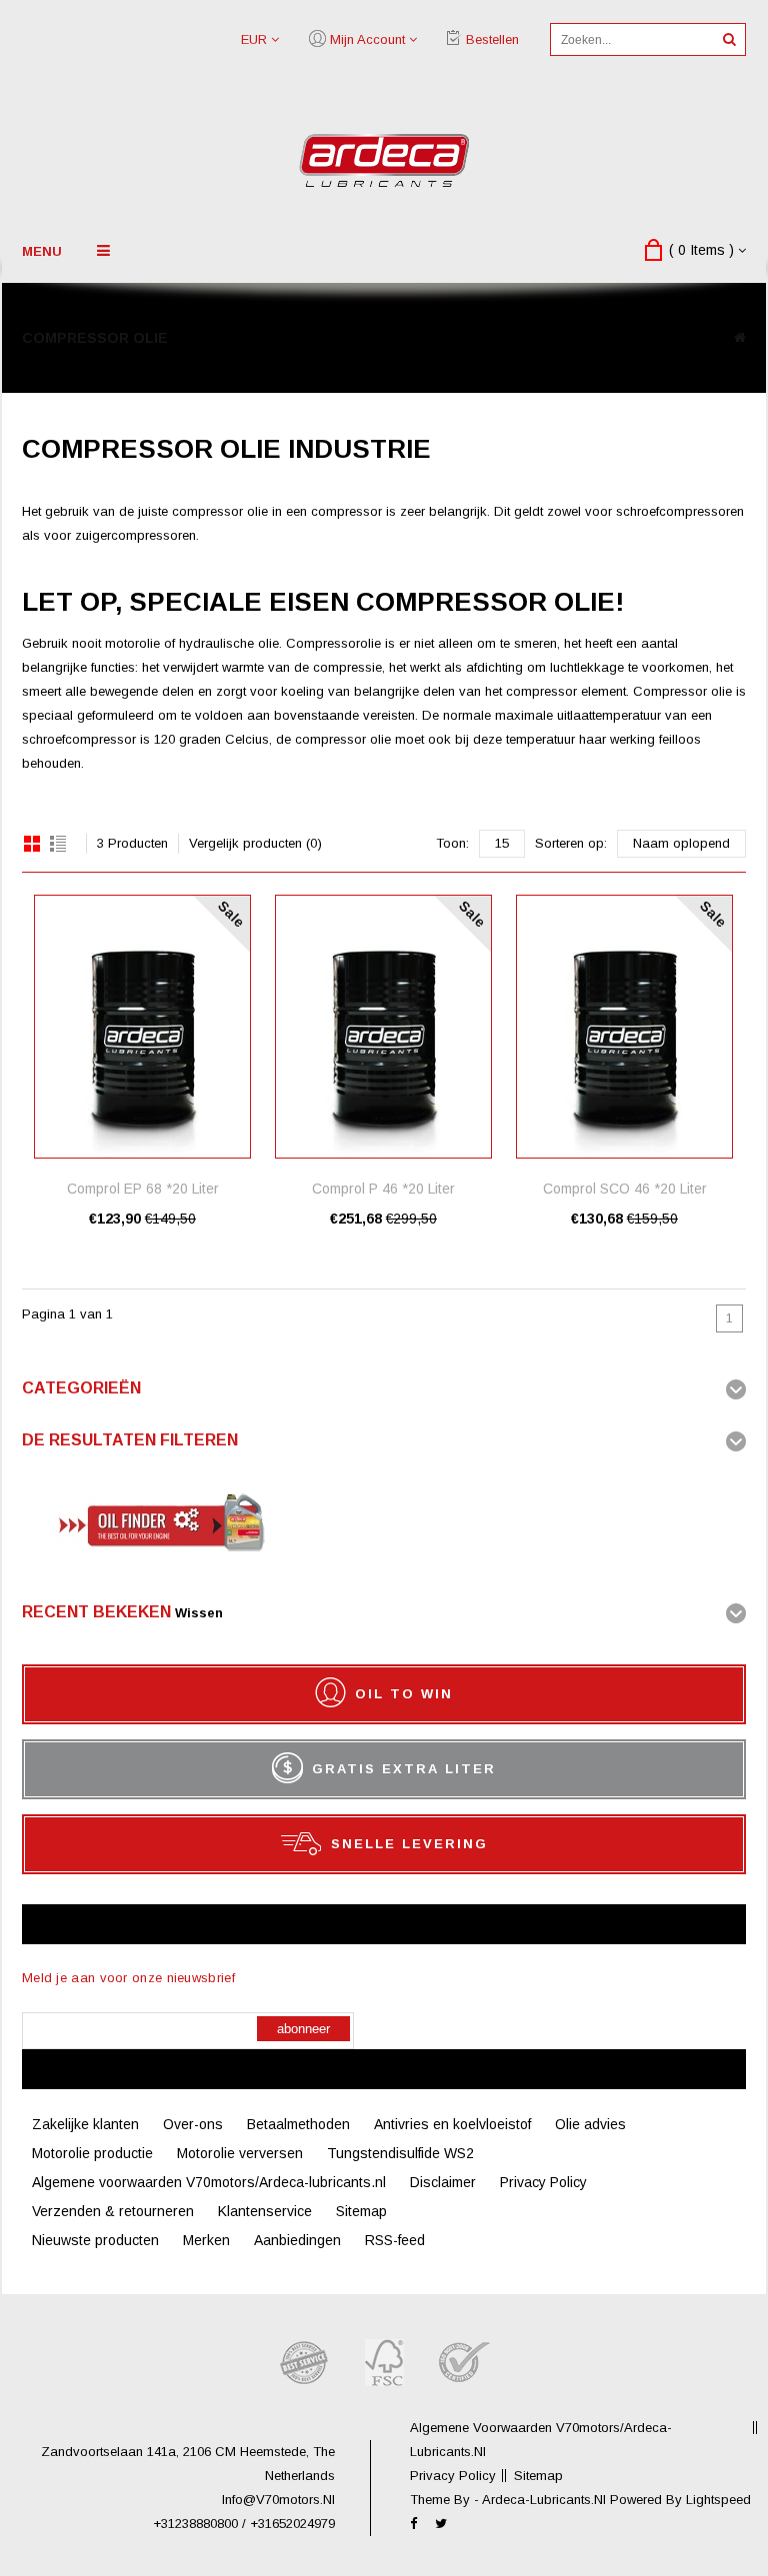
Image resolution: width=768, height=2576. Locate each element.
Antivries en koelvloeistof (452, 2124)
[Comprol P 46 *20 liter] (383, 1026)
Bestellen (492, 39)
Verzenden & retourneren (113, 2211)
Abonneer (303, 2029)
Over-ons (193, 2124)
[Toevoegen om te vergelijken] (234, 940)
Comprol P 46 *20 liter (383, 1189)
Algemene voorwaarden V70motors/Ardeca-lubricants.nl (209, 2182)
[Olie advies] (157, 1566)
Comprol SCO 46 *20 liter (625, 1189)
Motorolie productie (92, 2153)
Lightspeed (718, 2500)
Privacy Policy (543, 2182)
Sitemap (361, 2211)
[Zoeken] (729, 39)
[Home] (740, 337)
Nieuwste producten (95, 2240)
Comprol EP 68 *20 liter (143, 1189)
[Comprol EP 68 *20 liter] (142, 1026)
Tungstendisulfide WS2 (400, 2153)
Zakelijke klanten (85, 2124)
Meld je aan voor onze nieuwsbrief (128, 1978)
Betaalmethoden (298, 2124)
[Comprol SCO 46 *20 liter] (624, 1026)
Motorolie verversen (240, 2153)
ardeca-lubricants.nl (546, 2500)
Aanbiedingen (297, 2240)
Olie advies (590, 2124)
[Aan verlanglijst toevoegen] (234, 910)
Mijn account (367, 39)
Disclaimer (443, 2182)
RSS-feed (395, 2240)
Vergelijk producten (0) (255, 843)
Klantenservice (265, 2211)
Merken (206, 2240)
